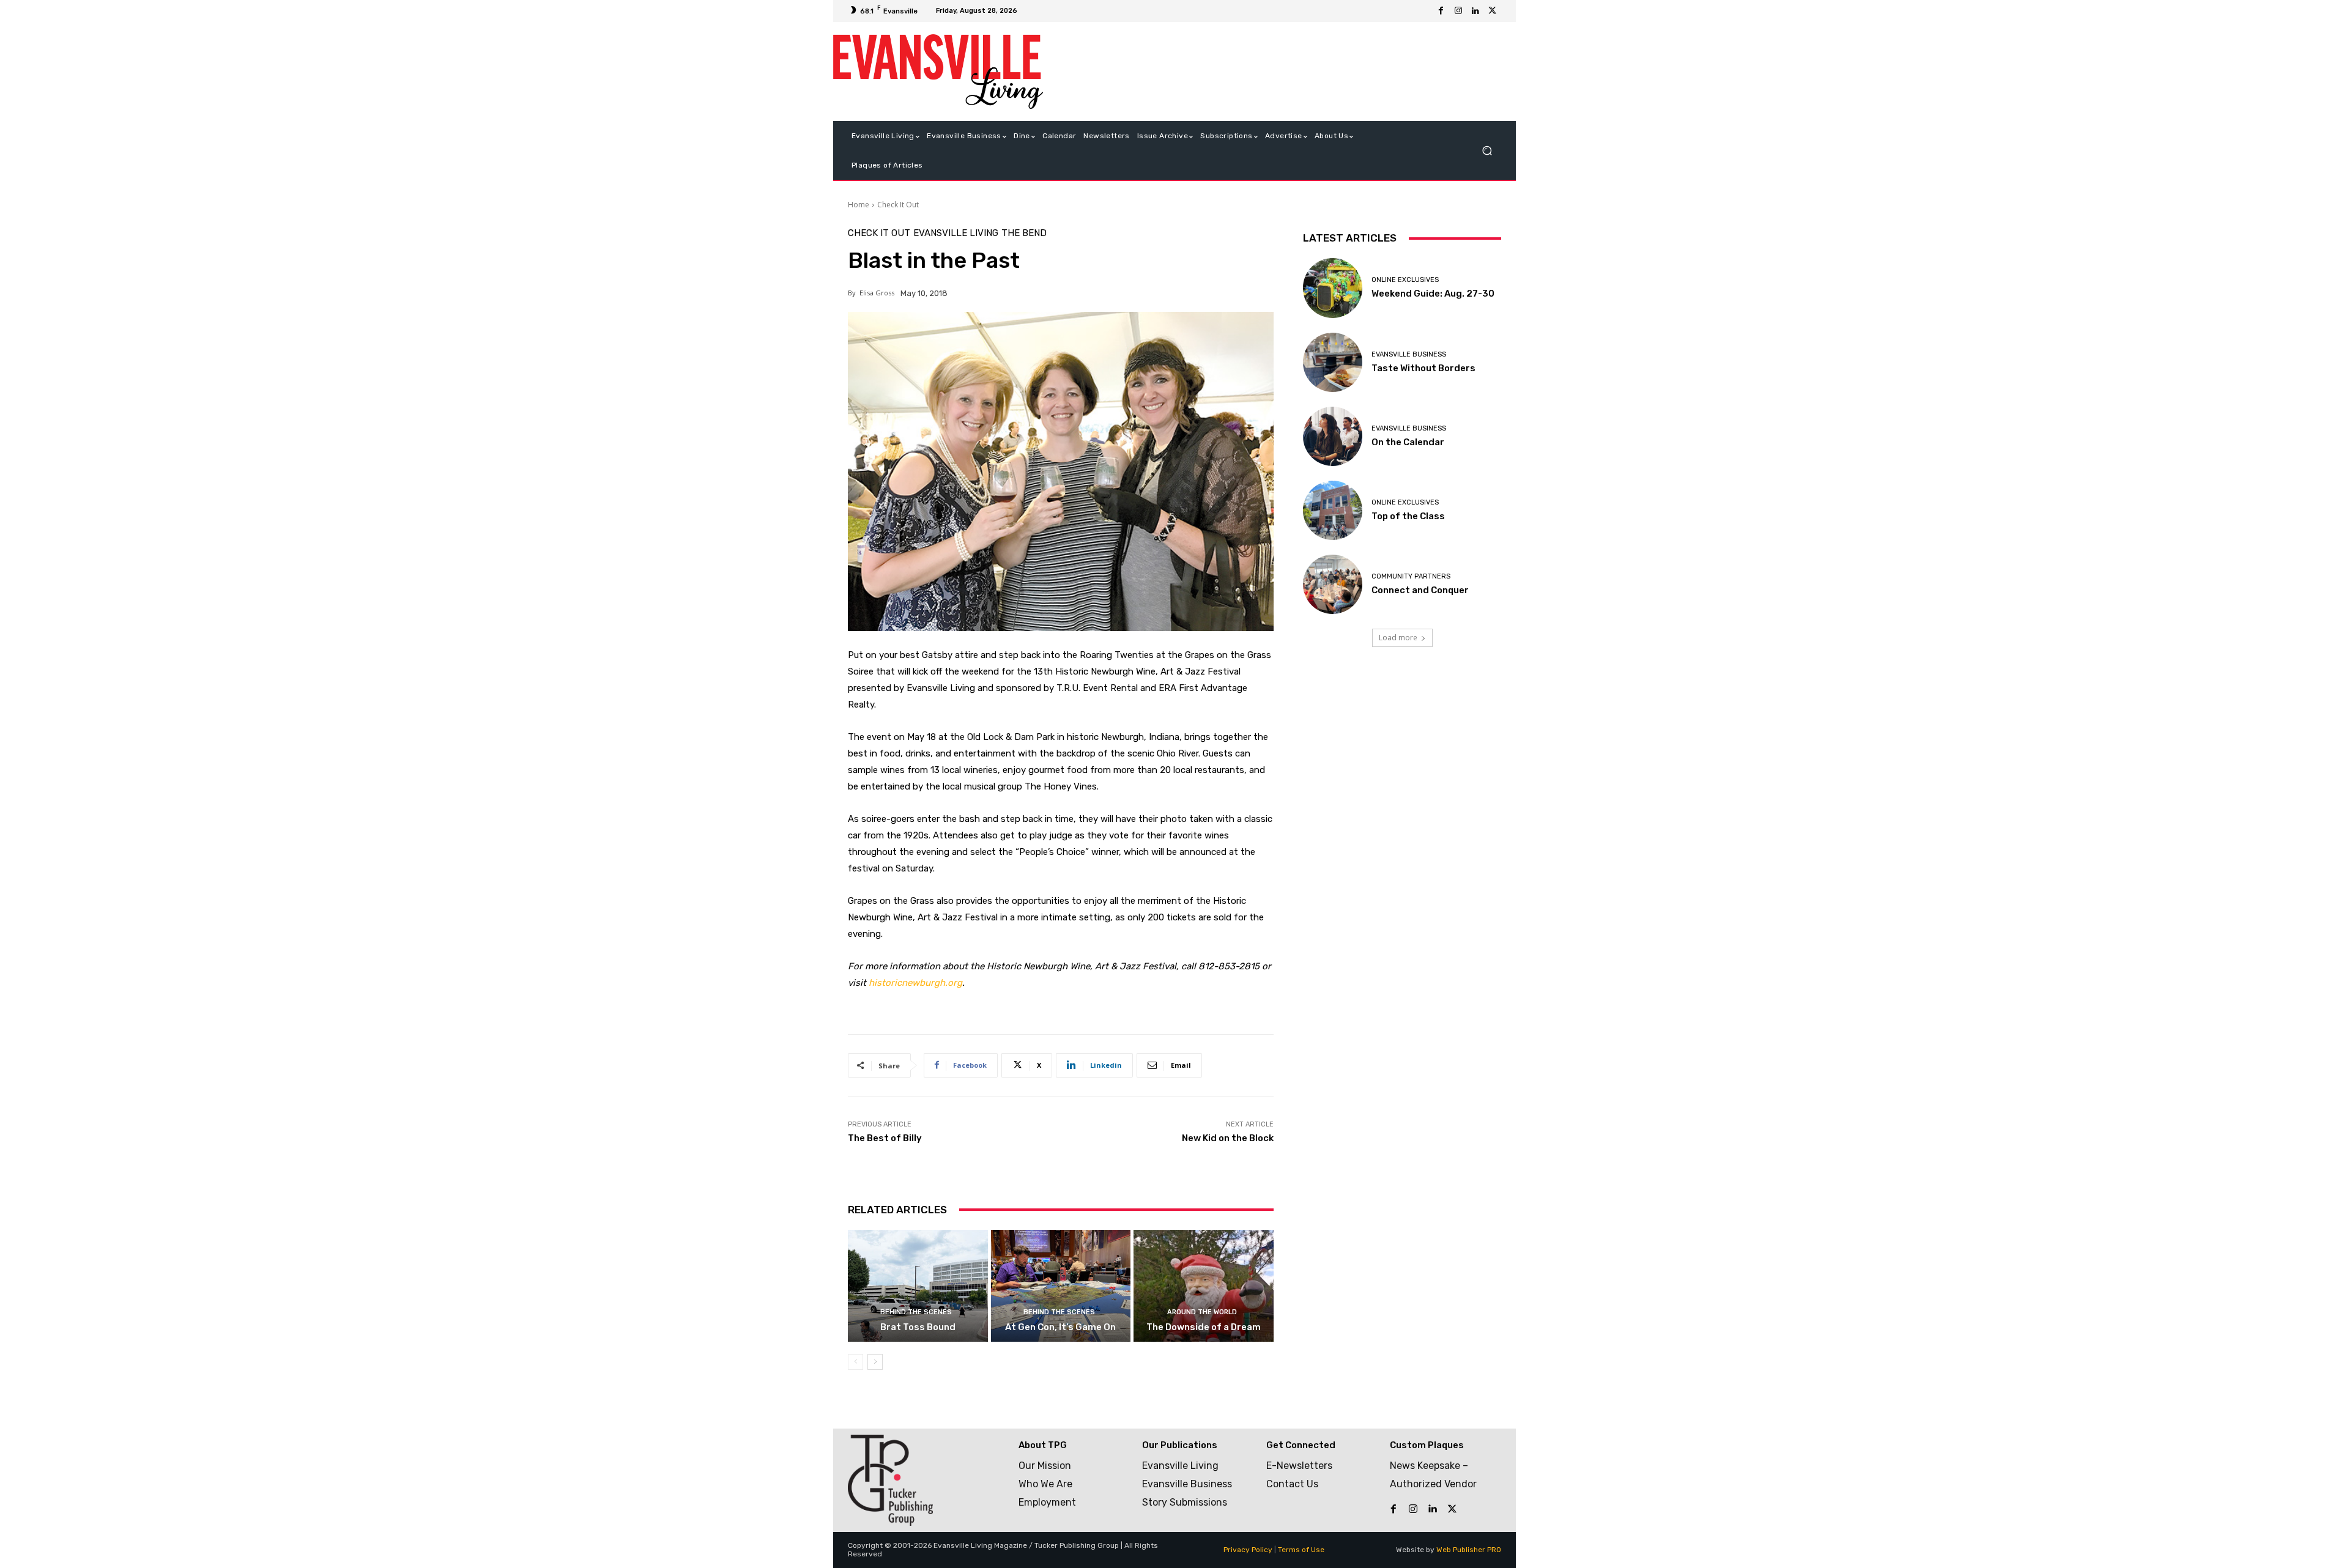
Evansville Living (956, 233)
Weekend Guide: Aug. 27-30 (1433, 294)
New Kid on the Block (1228, 1138)
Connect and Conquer (1420, 590)
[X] (1493, 11)
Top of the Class (1408, 516)
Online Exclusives (1405, 280)
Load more (1398, 638)
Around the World (1202, 1312)
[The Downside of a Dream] (1204, 1286)
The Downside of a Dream (1204, 1327)
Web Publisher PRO (1469, 1550)
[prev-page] (855, 1362)
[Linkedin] (1475, 11)
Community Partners (1411, 576)
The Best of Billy (885, 1138)
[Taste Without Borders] (1333, 362)
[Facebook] (1441, 11)
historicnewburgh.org (915, 983)
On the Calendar (1408, 442)
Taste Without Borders (1423, 368)
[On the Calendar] (1333, 436)
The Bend (1024, 233)
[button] (1487, 151)
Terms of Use (1301, 1550)
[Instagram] (1458, 11)
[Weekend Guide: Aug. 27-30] (1333, 288)
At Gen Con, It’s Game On (1060, 1327)
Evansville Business (1409, 354)
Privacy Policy (1248, 1550)
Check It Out (898, 205)
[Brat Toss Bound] (918, 1286)
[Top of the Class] (1333, 510)
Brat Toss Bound (918, 1327)
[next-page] (875, 1362)
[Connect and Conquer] (1333, 584)
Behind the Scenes (916, 1312)
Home (859, 205)
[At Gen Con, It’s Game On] (1061, 1286)
